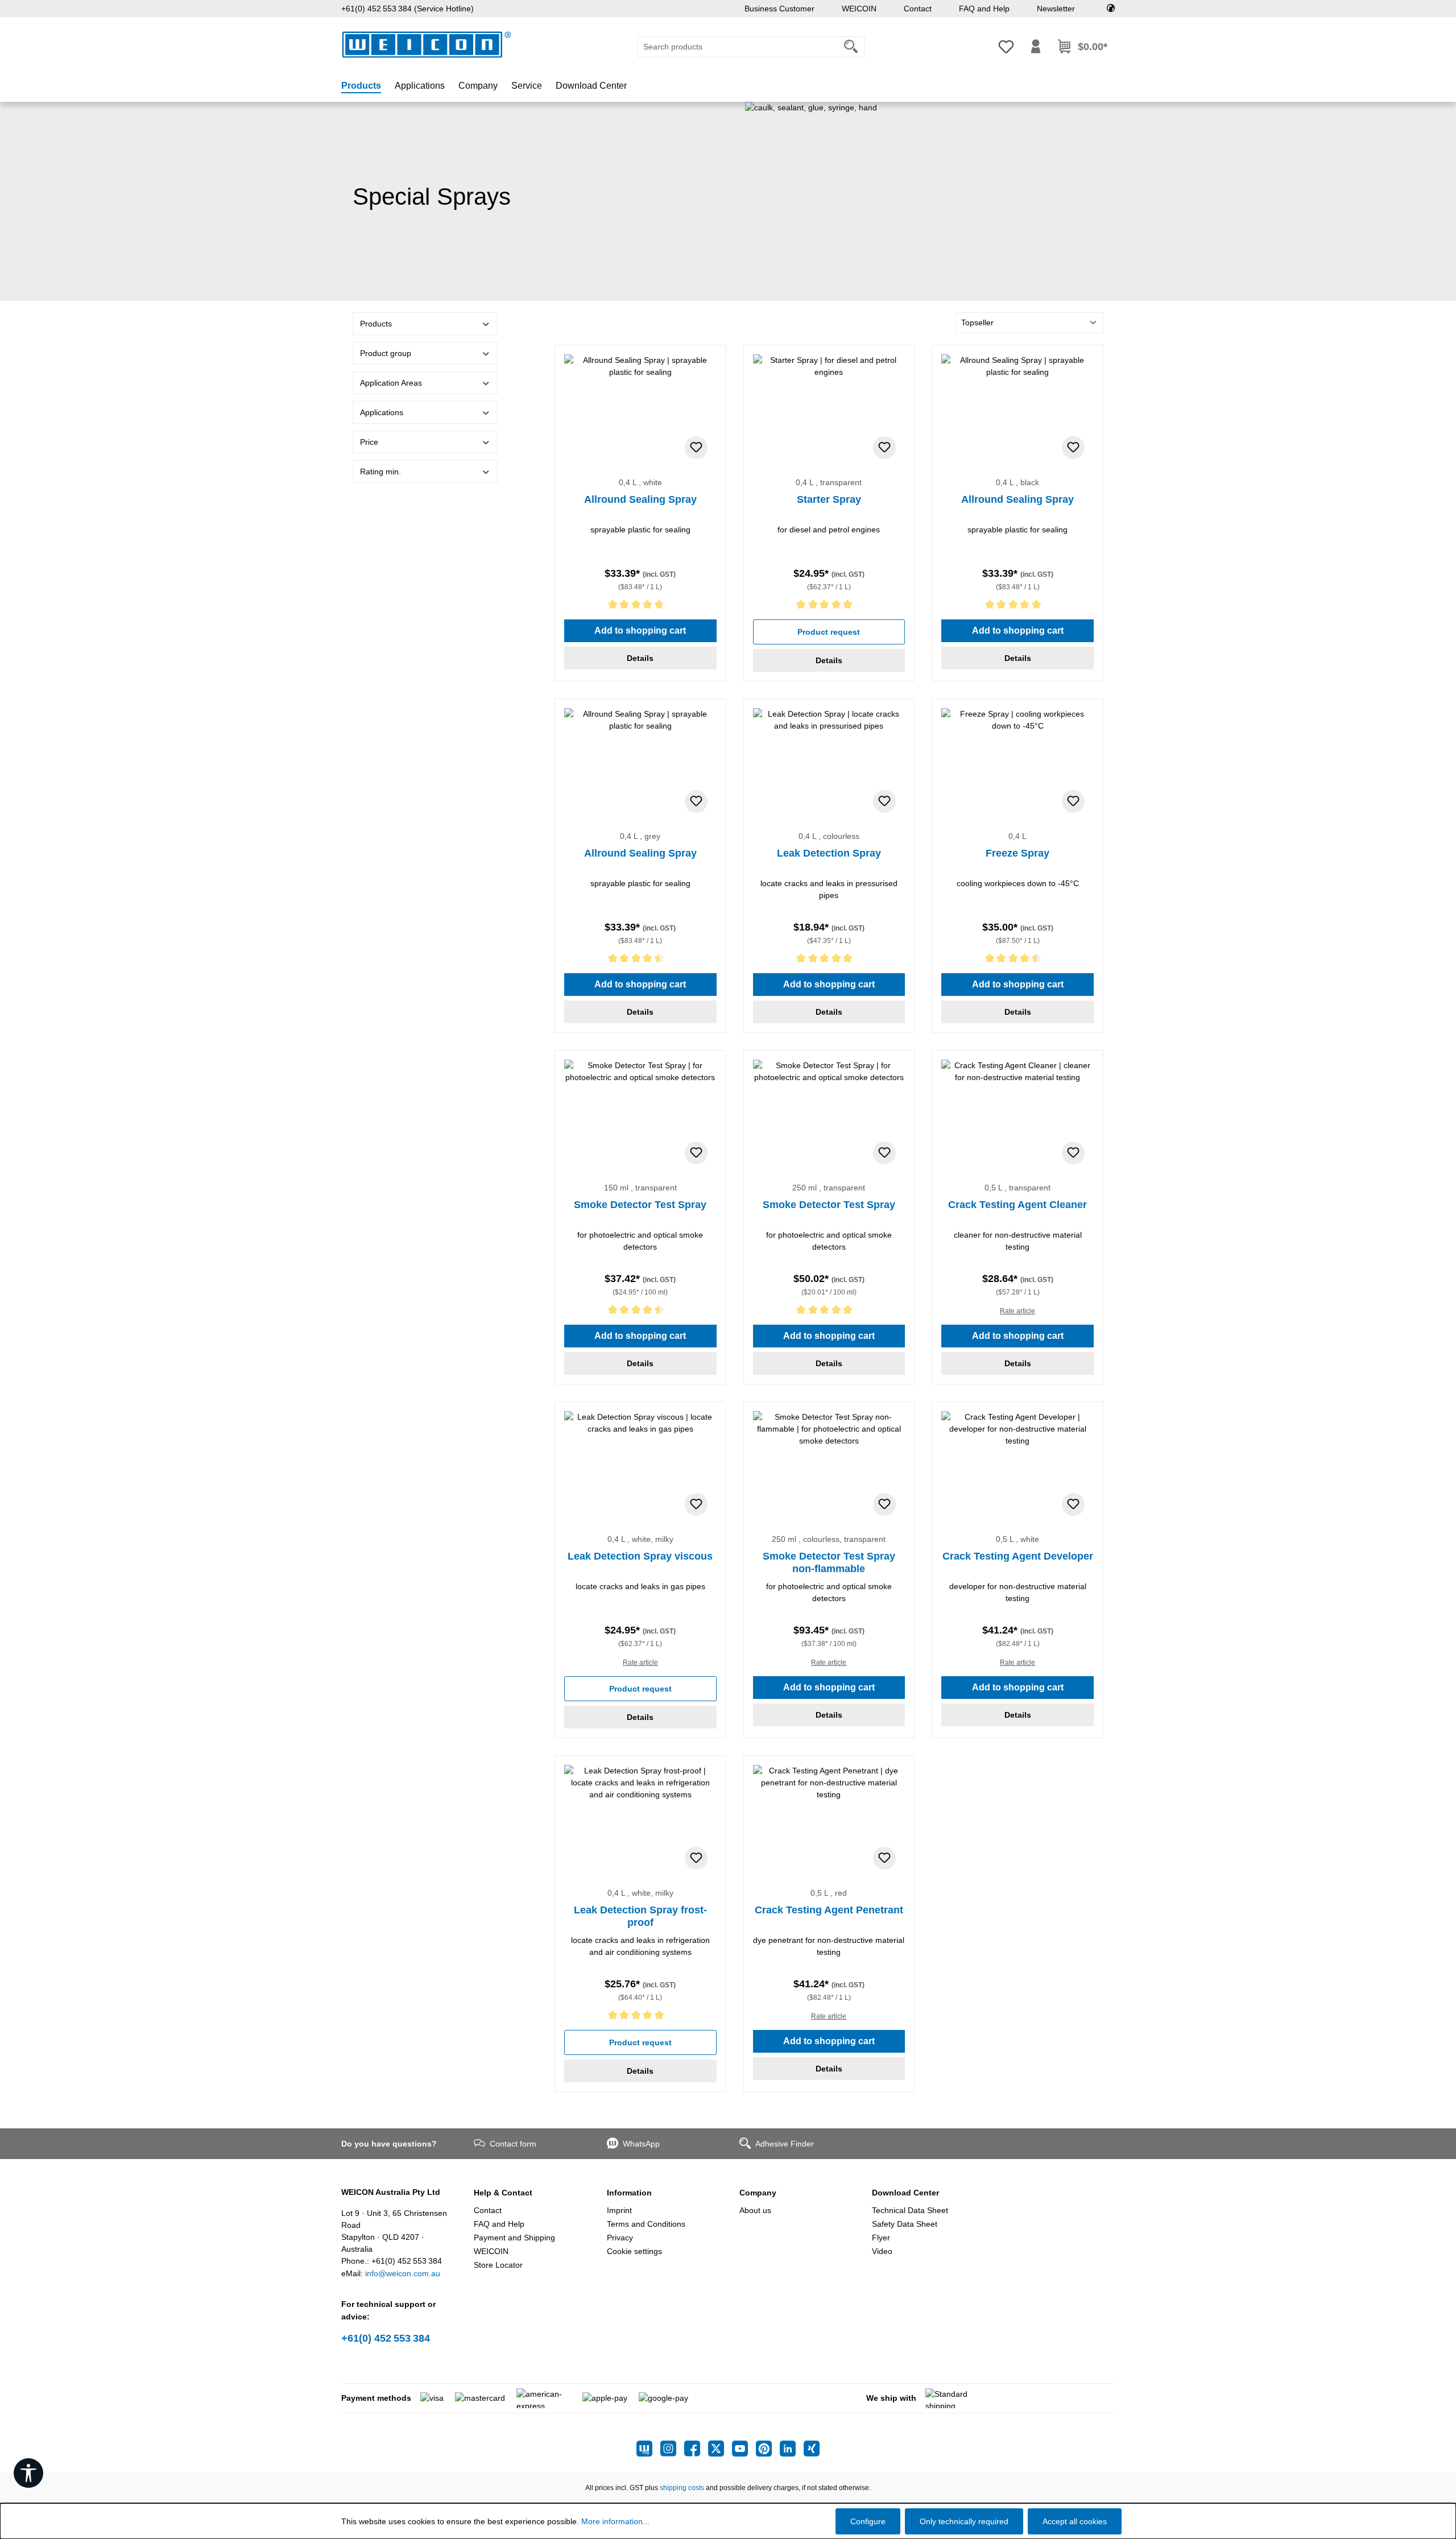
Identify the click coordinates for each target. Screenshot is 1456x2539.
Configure (868, 2521)
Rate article (1017, 1311)
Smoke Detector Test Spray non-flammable (829, 1562)
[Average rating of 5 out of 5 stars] (829, 607)
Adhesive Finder (785, 2144)
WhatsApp (641, 2144)
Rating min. (380, 472)
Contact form (513, 2144)
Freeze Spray (1017, 853)
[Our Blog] (648, 2449)
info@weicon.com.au (403, 2273)
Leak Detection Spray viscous (640, 1556)
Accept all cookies (1075, 2521)
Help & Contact (503, 2193)
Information (629, 2193)
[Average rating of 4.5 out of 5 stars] (640, 960)
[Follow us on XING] (812, 2449)
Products (376, 324)
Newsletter (1056, 9)
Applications (382, 412)
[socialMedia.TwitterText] (720, 2449)
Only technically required (964, 2521)
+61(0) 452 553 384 (386, 2338)
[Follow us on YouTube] (744, 2449)
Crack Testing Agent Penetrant (829, 1910)
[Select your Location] (1111, 9)
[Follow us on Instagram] (672, 2449)
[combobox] (738, 47)
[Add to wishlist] (696, 448)
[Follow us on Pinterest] (768, 2449)
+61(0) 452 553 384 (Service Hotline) (408, 9)
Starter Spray (829, 499)
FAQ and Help (984, 9)
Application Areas (391, 383)
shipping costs (682, 2488)
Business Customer (779, 9)
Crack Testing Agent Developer (1018, 1556)
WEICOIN (859, 9)
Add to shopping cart (640, 630)
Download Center (905, 2193)
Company (758, 2193)
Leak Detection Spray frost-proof (640, 1916)
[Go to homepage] (427, 45)
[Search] (851, 47)
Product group (386, 353)
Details (640, 658)
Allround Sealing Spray (640, 499)
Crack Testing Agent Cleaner (1017, 1205)
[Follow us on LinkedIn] (792, 2449)
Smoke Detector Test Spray (640, 1205)
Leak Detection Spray (829, 853)
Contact (918, 9)
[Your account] (1036, 47)
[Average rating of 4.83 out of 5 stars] (640, 607)
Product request (829, 632)
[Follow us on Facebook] (696, 2449)
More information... (615, 2521)
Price (369, 442)
